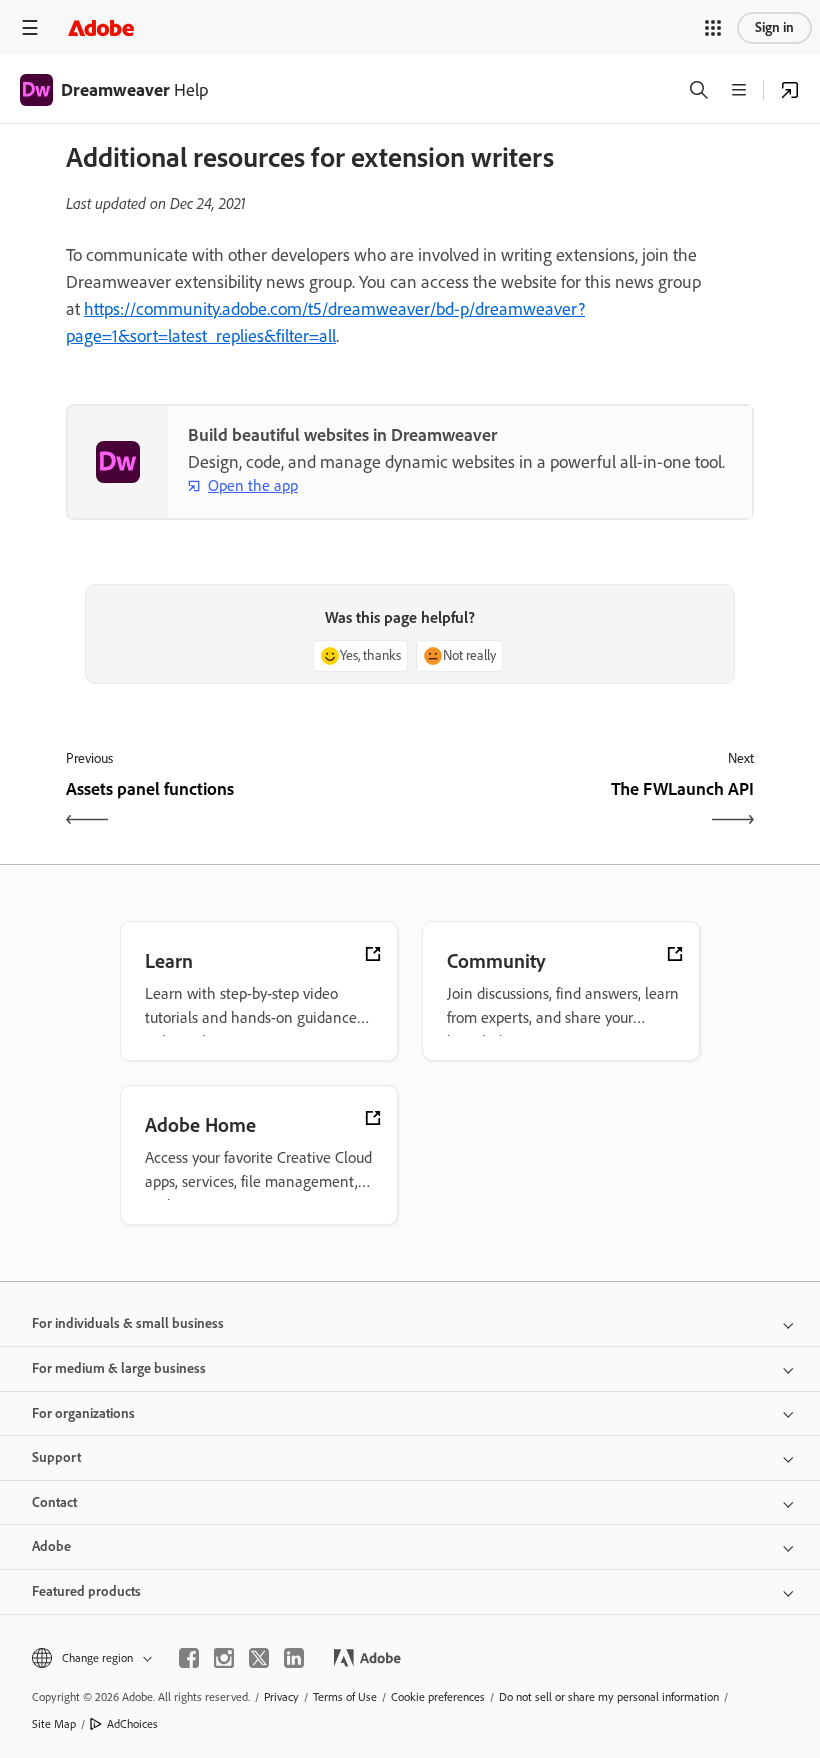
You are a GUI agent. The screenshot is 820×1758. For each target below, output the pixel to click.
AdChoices (132, 1724)
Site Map (54, 1724)
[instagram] (224, 1658)
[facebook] (189, 1658)
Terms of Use (345, 1697)
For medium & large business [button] (119, 1368)
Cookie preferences (438, 1697)
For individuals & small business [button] (128, 1323)
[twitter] (259, 1658)
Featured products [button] (86, 1591)
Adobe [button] (51, 1546)
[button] (713, 28)
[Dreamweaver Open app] (790, 90)
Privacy (281, 1697)
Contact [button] (54, 1502)
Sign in (774, 27)
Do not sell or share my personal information (609, 1697)
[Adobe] (101, 27)
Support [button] (56, 1457)
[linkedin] (294, 1658)
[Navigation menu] (30, 27)
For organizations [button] (83, 1413)
